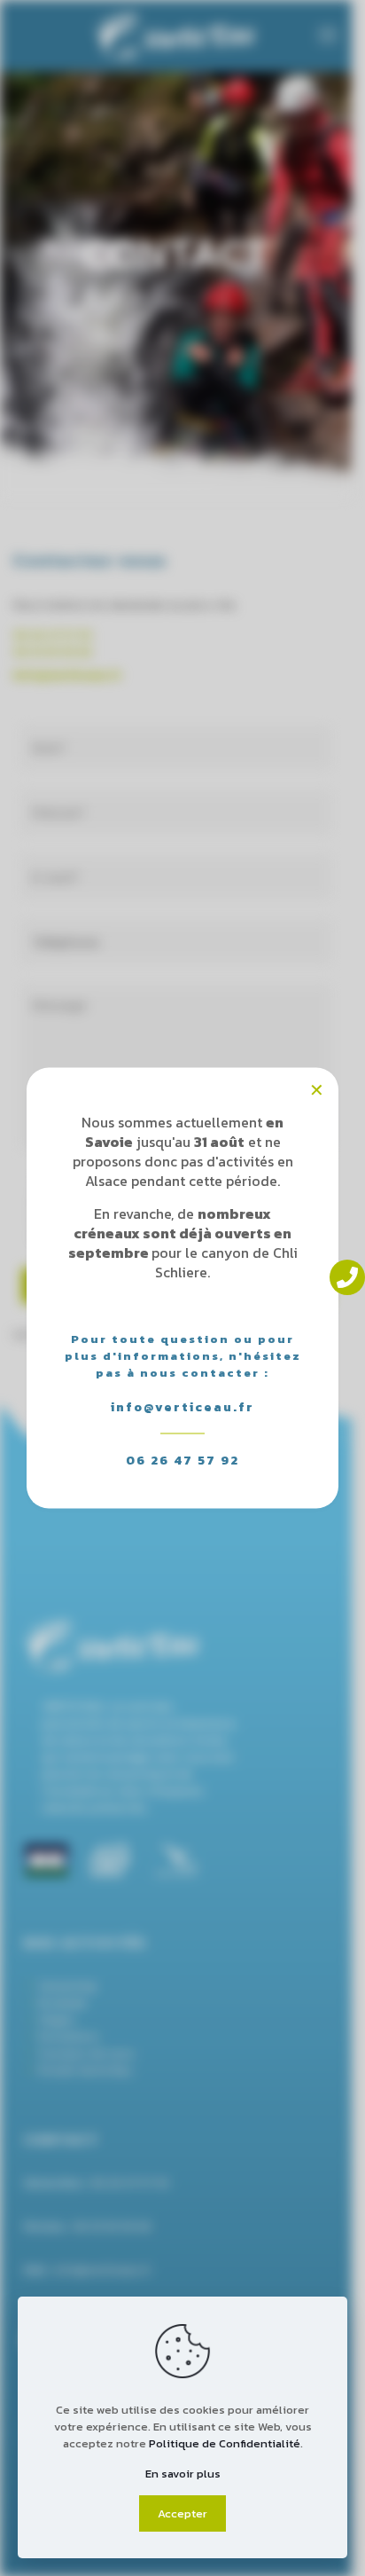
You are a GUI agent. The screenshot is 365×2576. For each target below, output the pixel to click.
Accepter (182, 2513)
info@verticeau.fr (182, 1407)
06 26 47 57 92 (182, 1461)
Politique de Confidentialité (225, 2443)
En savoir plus (183, 2474)
